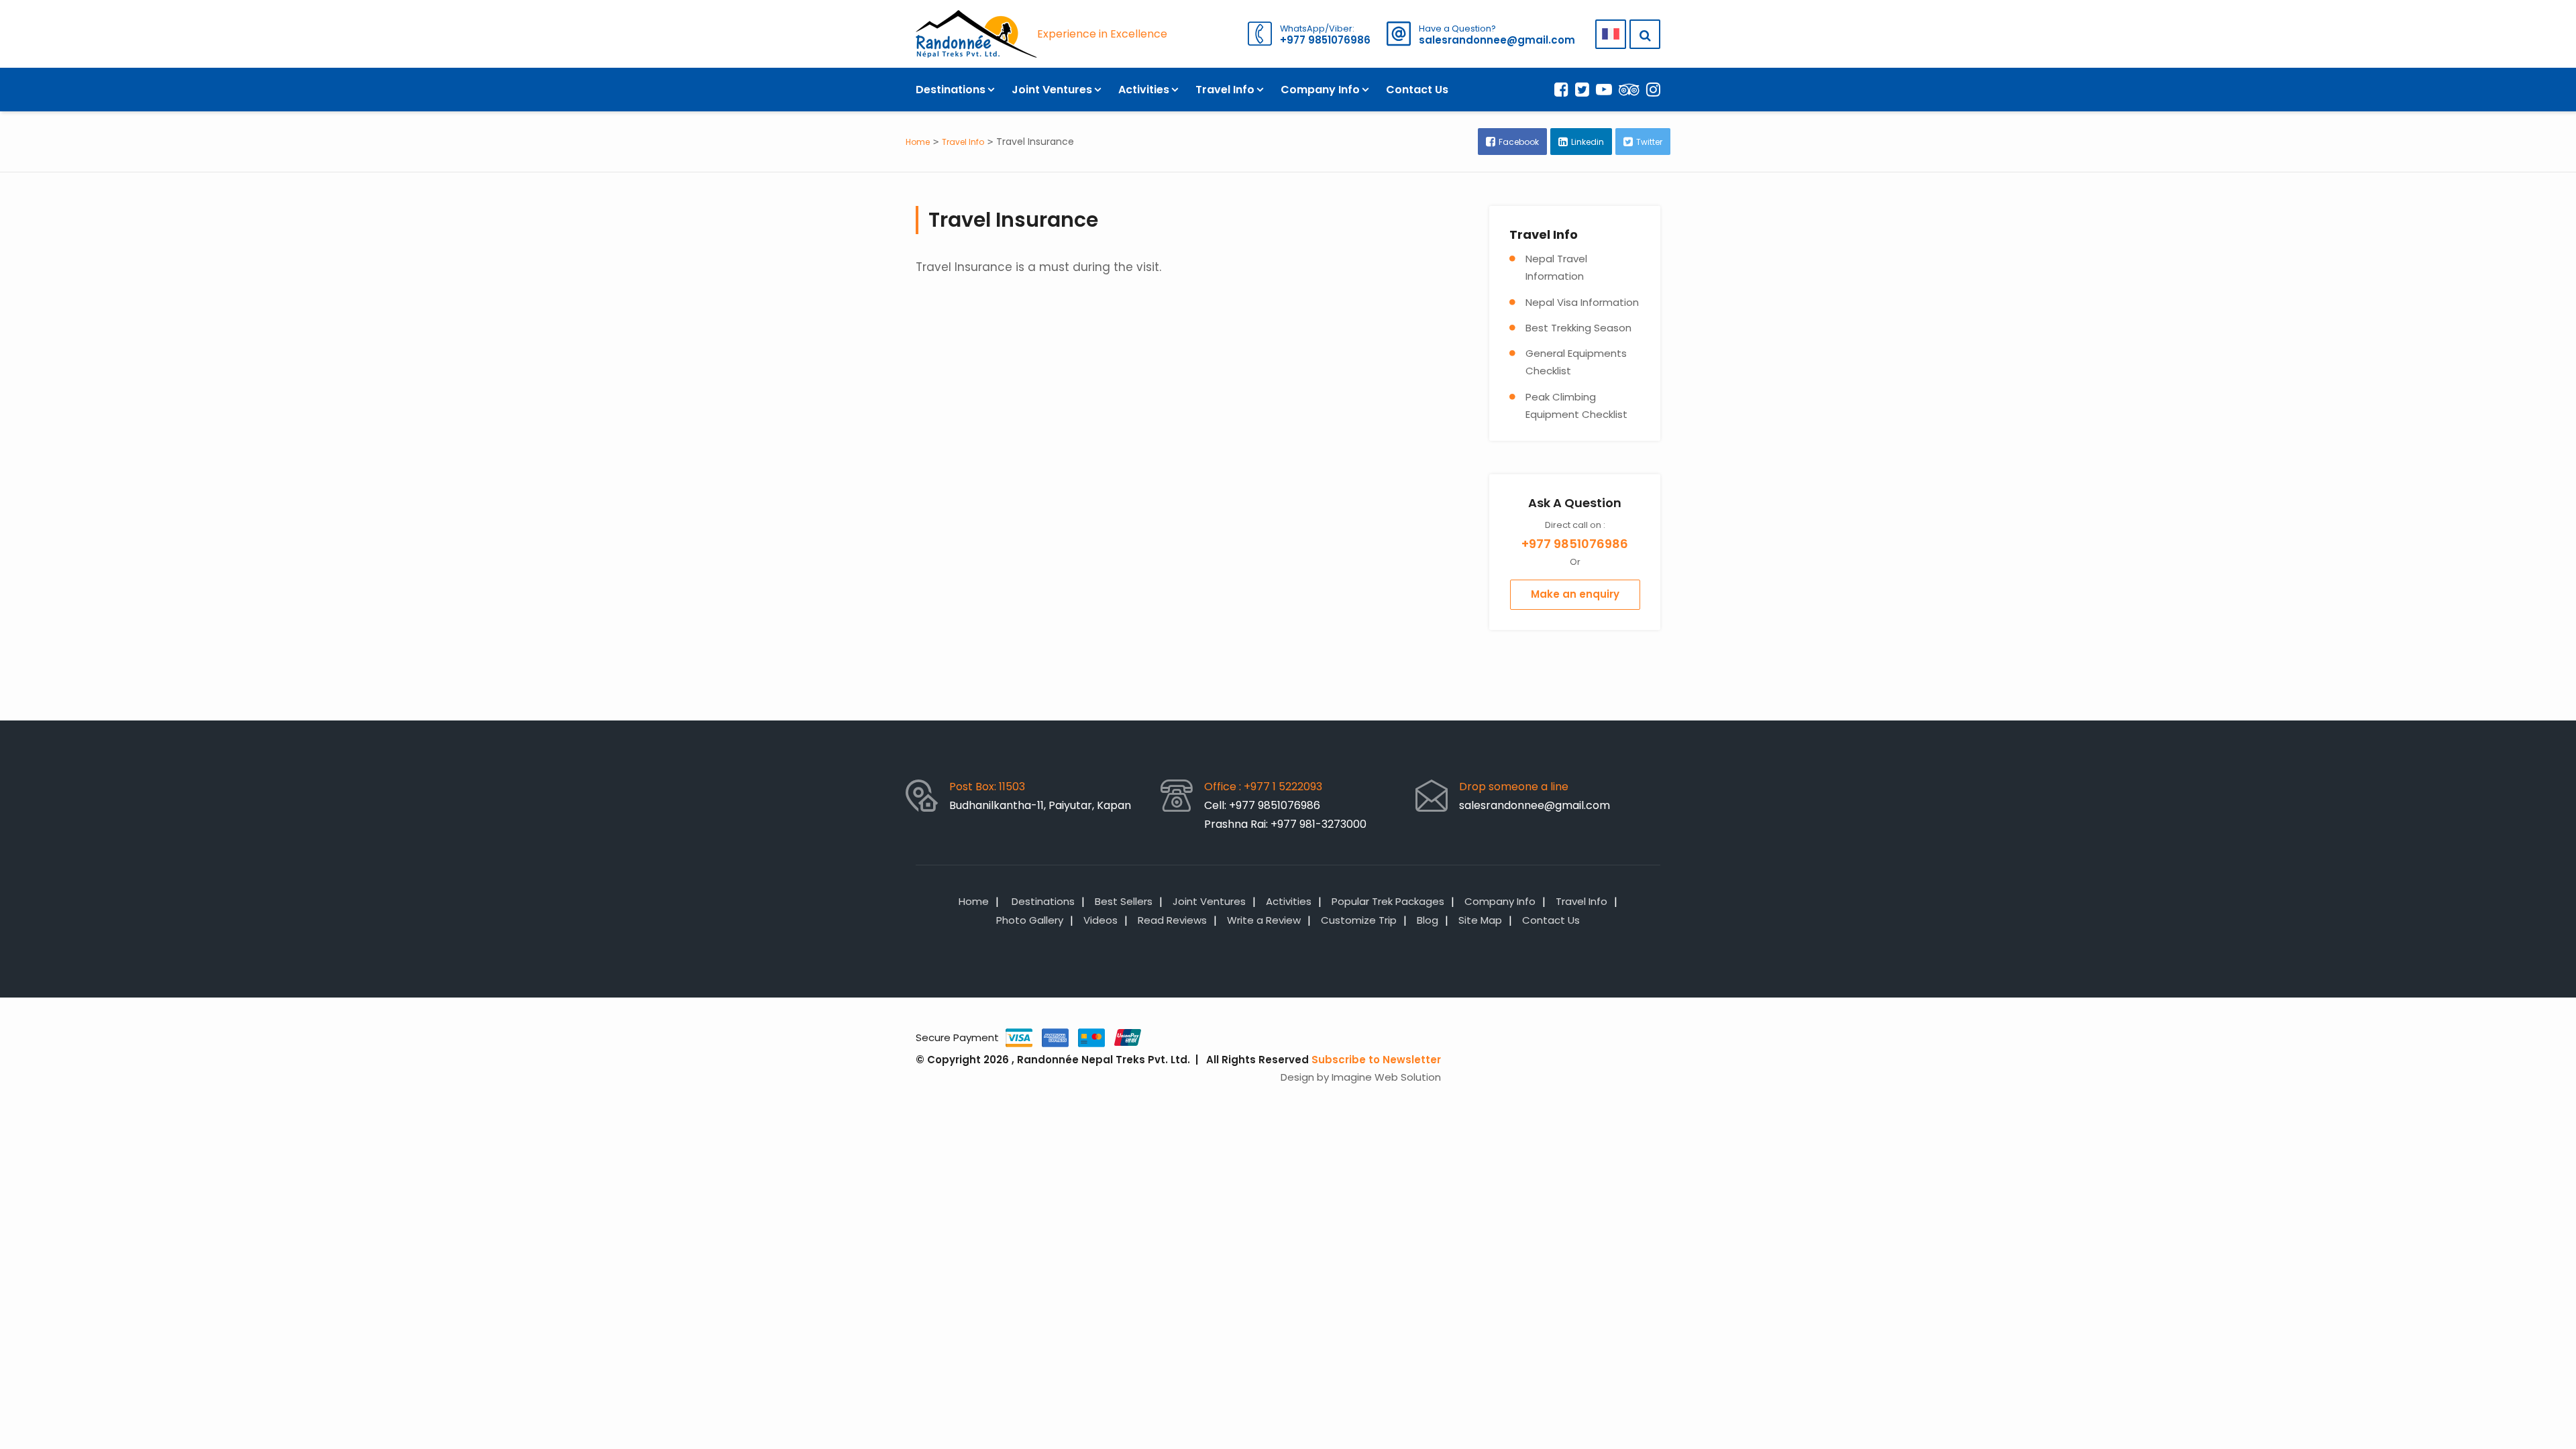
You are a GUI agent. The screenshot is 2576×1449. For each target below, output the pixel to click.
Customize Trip (1359, 920)
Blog (1428, 920)
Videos (1101, 920)
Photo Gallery (1030, 920)
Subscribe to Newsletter (1376, 1060)
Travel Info (1225, 90)
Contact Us (1417, 90)
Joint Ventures (1052, 90)
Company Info (1320, 90)
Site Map (1480, 920)
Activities (1144, 90)
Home (918, 142)
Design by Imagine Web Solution (1361, 1077)
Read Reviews (1172, 920)
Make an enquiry (1575, 594)
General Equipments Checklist (1576, 362)
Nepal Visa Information (1582, 302)
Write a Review (1264, 920)
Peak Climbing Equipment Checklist (1576, 406)
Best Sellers (1124, 901)
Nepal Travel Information (1556, 267)
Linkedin (1588, 142)
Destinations (951, 90)
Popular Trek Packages (1388, 901)
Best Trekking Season (1578, 328)
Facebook (1519, 142)
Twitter (1649, 142)
